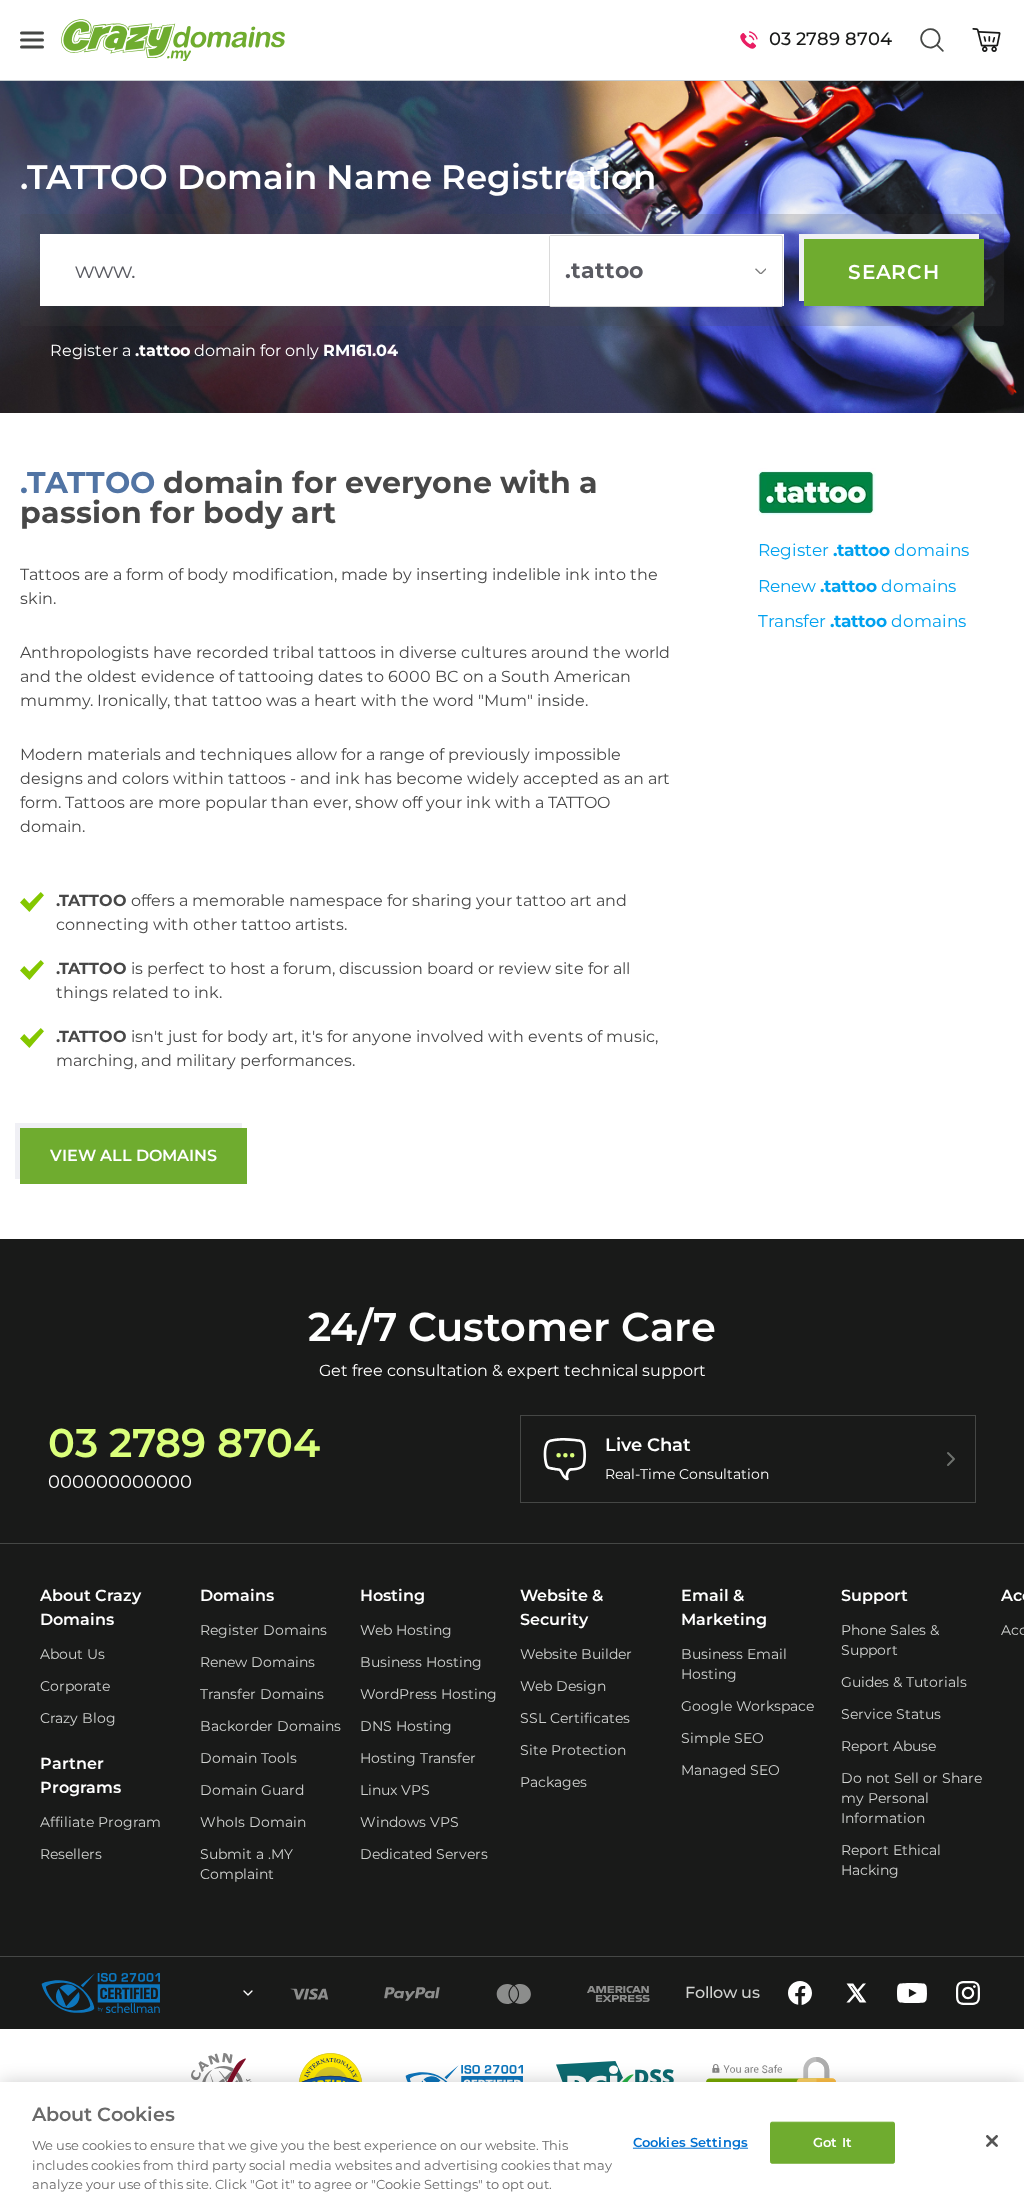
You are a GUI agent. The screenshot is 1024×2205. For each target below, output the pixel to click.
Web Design (563, 1686)
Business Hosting (421, 1662)
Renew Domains (257, 1662)
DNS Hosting (406, 1726)
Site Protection (573, 1750)
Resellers (71, 1854)
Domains (237, 1595)
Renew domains (857, 586)
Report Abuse (888, 1746)
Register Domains (263, 1630)
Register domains (863, 550)
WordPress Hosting (428, 1694)
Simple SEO (722, 1738)
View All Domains (133, 1155)
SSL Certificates (575, 1718)
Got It (832, 2142)
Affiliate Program (100, 1822)
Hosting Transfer (418, 1758)
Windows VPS (409, 1822)
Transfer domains (862, 621)
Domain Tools (248, 1758)
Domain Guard (252, 1790)
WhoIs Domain (253, 1822)
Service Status (891, 1714)
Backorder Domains (270, 1726)
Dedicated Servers (424, 1854)
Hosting (392, 1595)
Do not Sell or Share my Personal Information (911, 1798)
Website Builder (576, 1654)
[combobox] (194, 1993)
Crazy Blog (78, 1718)
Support (874, 1595)
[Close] (992, 2141)
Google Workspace (747, 1706)
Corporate (75, 1686)
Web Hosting (406, 1630)
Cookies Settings (690, 2142)
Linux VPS (395, 1790)
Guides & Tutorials (904, 1682)
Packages (553, 1782)
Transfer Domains (262, 1694)
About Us (72, 1654)
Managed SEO (730, 1770)
